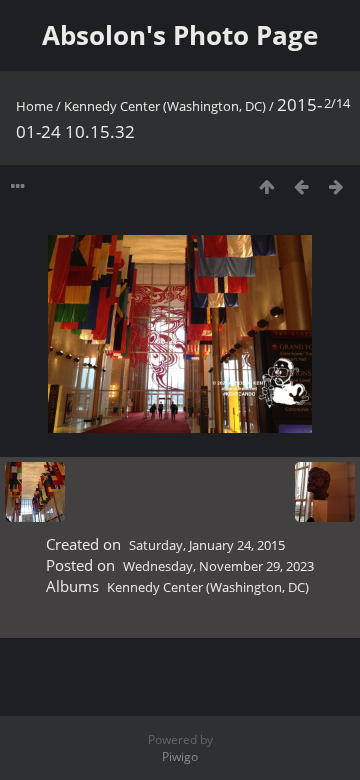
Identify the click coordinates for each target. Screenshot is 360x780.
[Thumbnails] (266, 186)
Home (34, 106)
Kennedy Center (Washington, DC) (165, 106)
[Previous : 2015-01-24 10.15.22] (301, 186)
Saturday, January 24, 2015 (207, 545)
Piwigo (180, 756)
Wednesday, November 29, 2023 (218, 566)
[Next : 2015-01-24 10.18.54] (336, 186)
